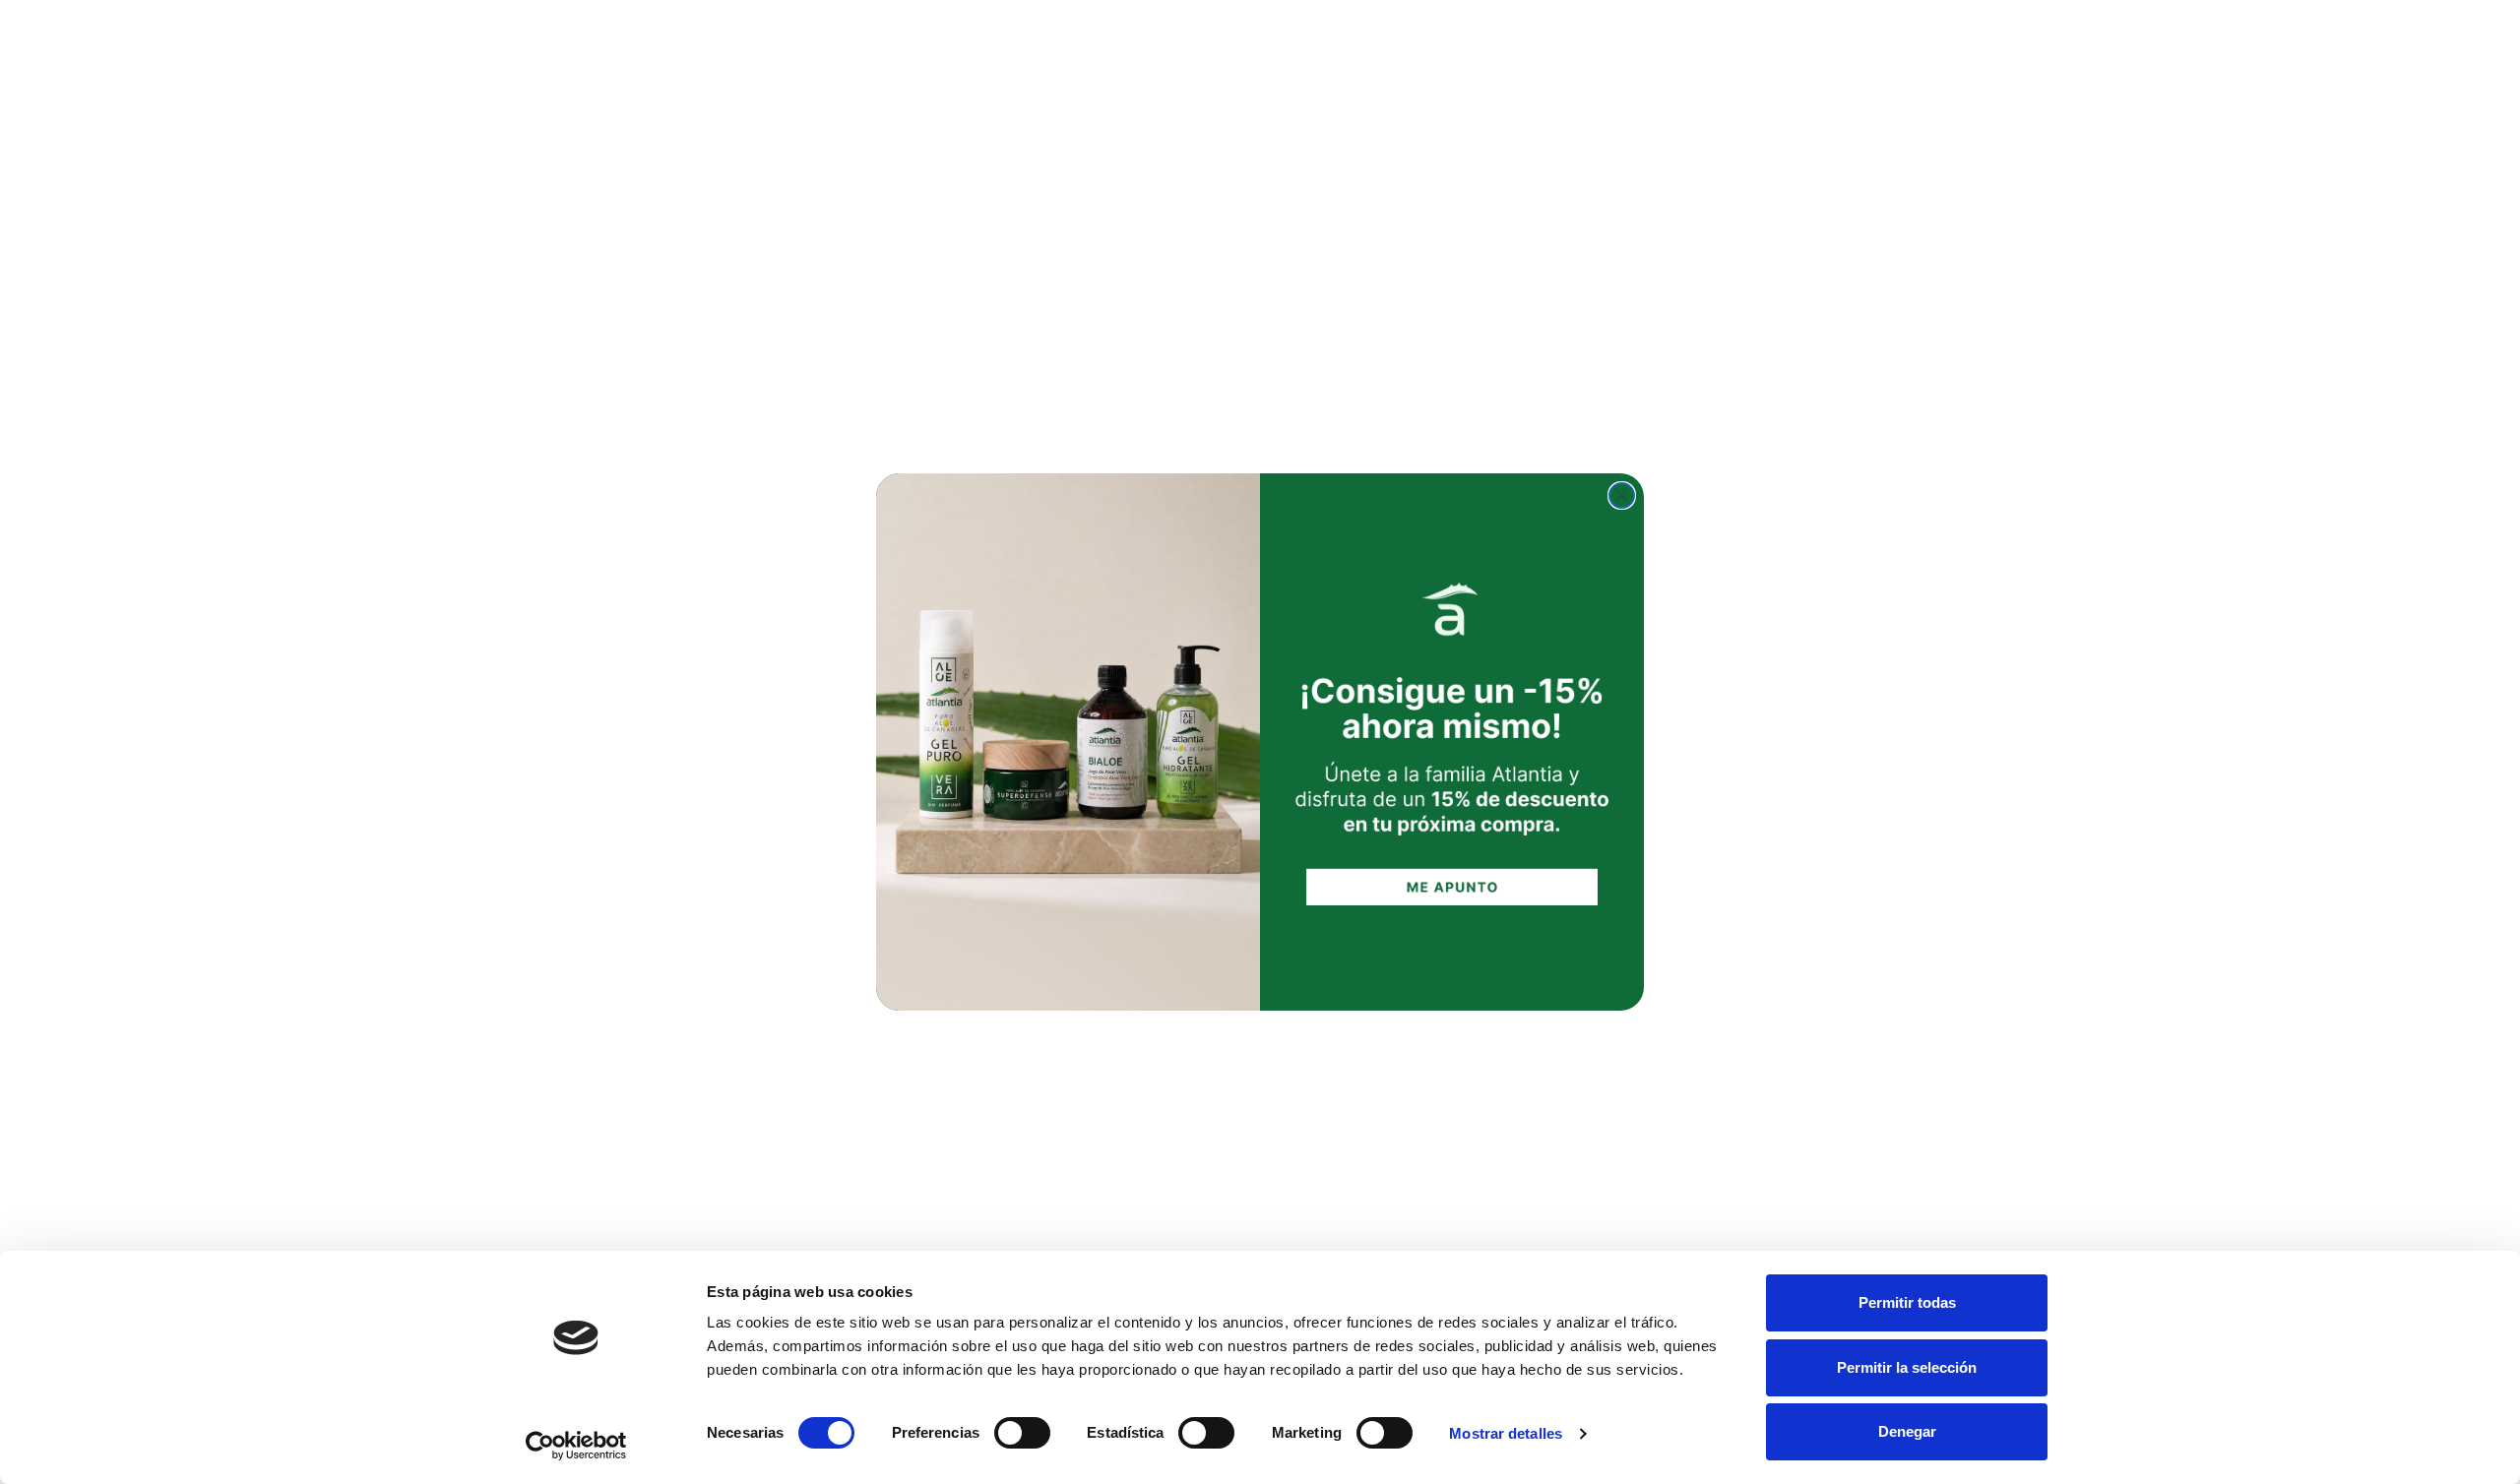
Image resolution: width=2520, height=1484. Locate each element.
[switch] (1022, 1433)
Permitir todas (1907, 1302)
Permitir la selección (1907, 1367)
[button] (1452, 742)
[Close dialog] (1622, 495)
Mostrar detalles (1506, 1433)
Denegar (1907, 1431)
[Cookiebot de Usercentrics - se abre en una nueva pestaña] (576, 1446)
